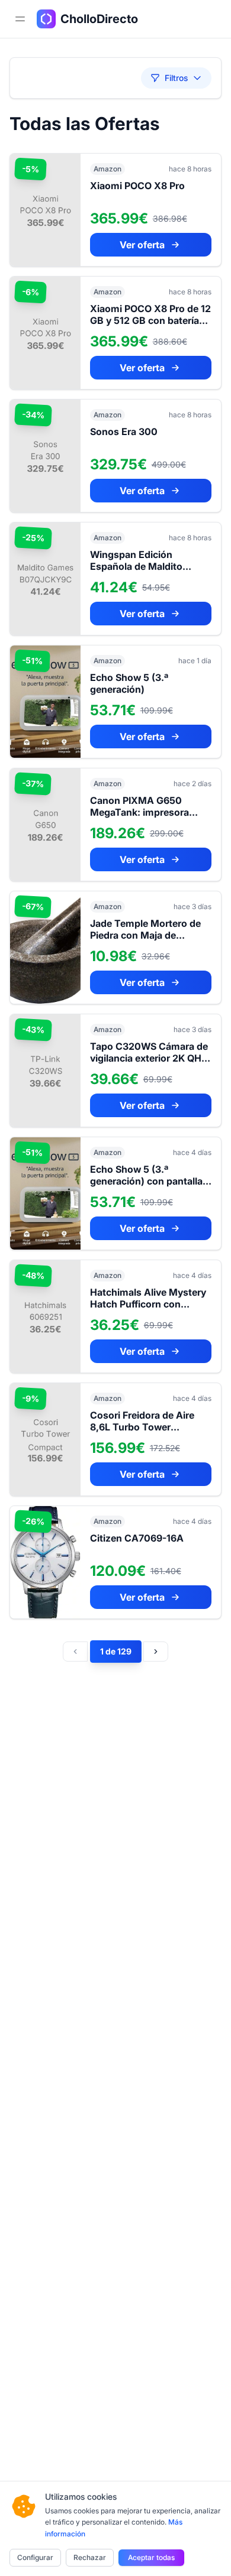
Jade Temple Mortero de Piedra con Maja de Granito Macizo (145, 935)
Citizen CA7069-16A (137, 1538)
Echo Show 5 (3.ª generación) (129, 683)
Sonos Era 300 (124, 432)
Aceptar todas (151, 2557)
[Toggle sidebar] (20, 19)
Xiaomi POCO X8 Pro (137, 186)
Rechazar (90, 2557)
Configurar (35, 2557)
